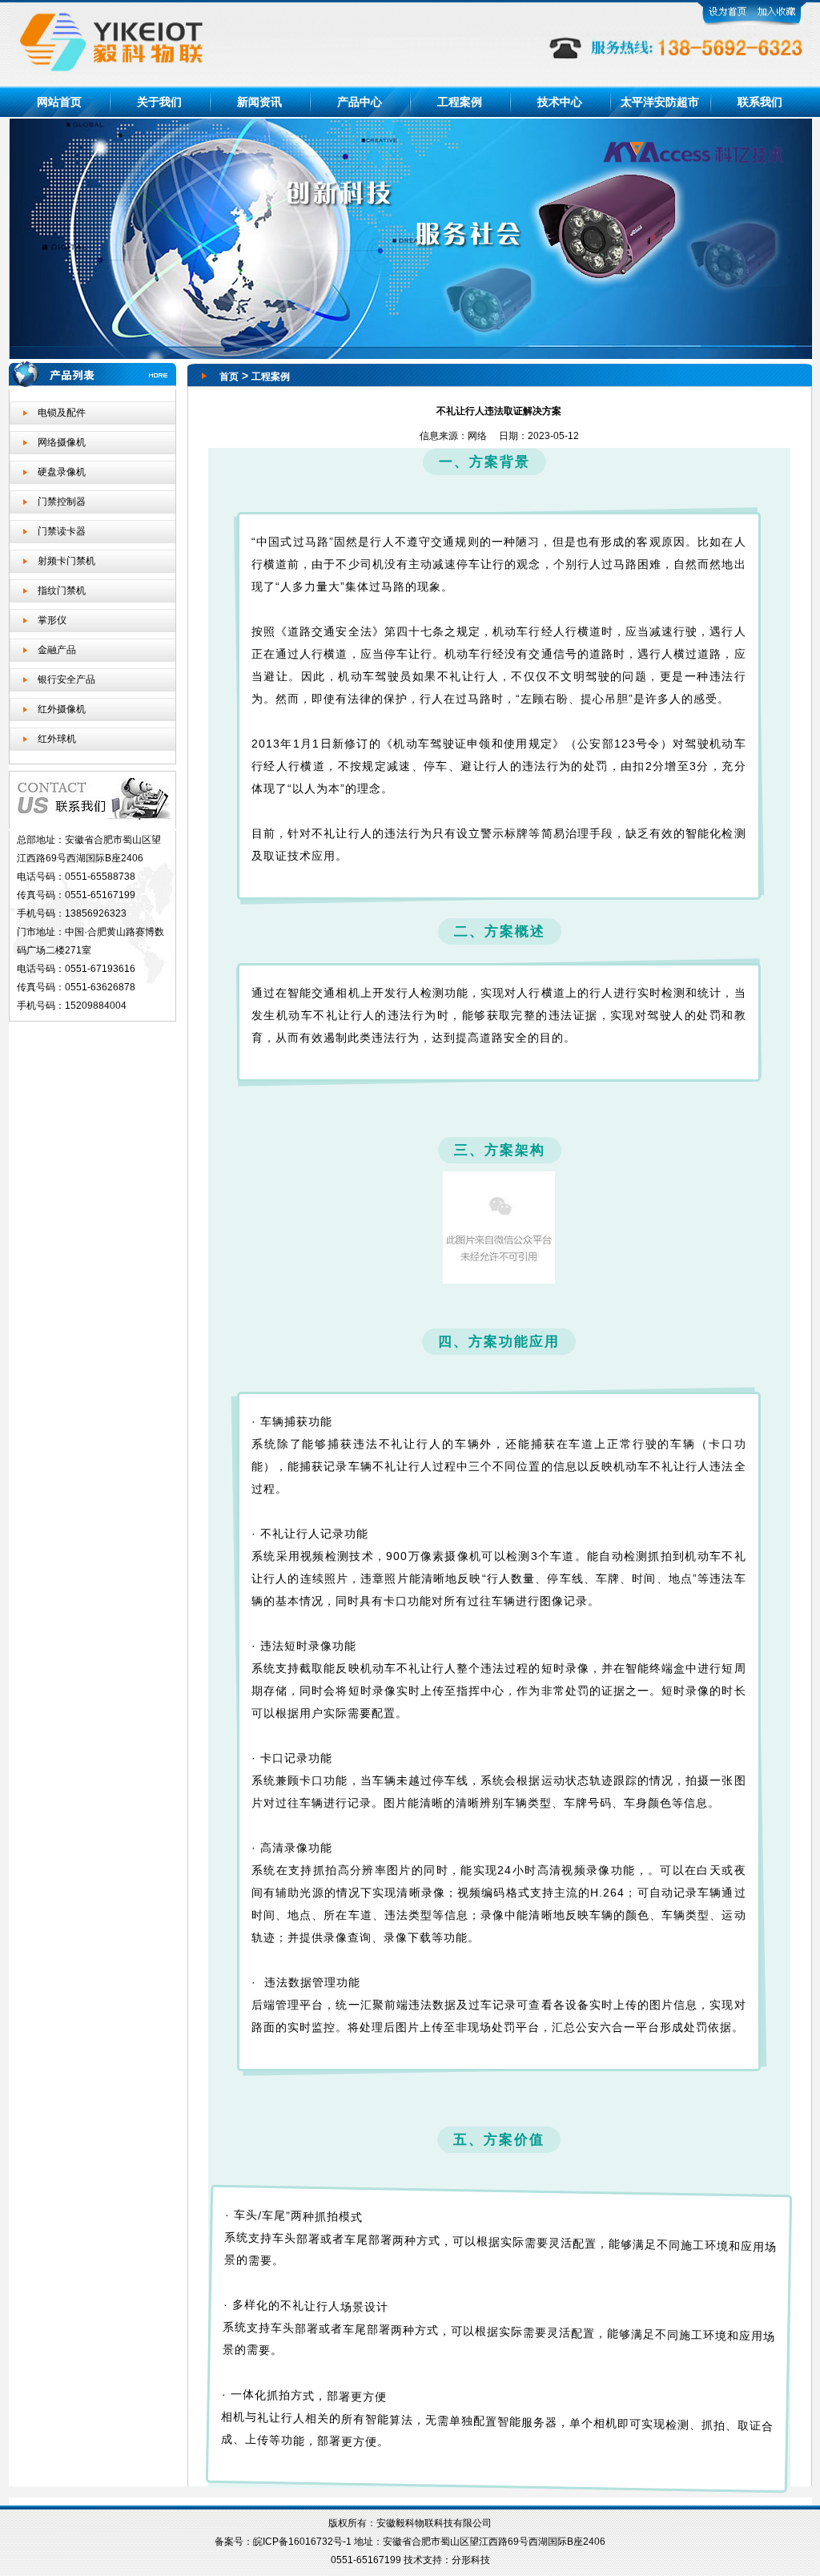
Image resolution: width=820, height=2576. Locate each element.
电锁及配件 (62, 413)
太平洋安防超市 (660, 102)
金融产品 (57, 650)
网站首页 (59, 102)
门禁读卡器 (62, 531)
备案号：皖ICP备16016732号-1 (284, 2542)
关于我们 (159, 102)
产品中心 (360, 102)
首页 (229, 377)
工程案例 (460, 102)
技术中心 (560, 102)
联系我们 (760, 102)
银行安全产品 (66, 679)
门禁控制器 (62, 502)
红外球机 (57, 739)
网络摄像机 (62, 442)
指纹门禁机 (62, 591)
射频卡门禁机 (66, 561)
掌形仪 (52, 620)
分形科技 (471, 2560)
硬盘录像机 (62, 472)
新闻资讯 (259, 102)
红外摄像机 (62, 709)
